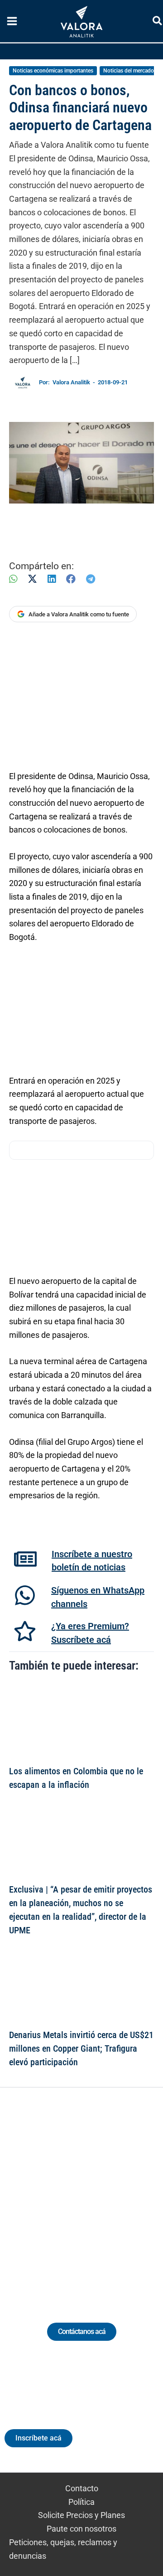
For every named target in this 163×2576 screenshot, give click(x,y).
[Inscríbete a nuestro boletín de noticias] (25, 1559)
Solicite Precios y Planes (81, 2515)
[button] (158, 22)
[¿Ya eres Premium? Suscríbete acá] (25, 1631)
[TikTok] (90, 2194)
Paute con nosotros (81, 2529)
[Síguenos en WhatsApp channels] (25, 1595)
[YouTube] (107, 2194)
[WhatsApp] (13, 579)
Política (81, 2502)
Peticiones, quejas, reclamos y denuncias (63, 2549)
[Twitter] (40, 2194)
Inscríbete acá (38, 2438)
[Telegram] (91, 579)
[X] (32, 579)
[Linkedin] (56, 2194)
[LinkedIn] (52, 579)
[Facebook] (71, 579)
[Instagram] (73, 2194)
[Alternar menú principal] (12, 21)
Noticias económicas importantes (53, 71)
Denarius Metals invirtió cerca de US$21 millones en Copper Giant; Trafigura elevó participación (81, 2048)
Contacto (82, 2488)
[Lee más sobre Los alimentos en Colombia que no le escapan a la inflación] (81, 1721)
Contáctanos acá (82, 2331)
